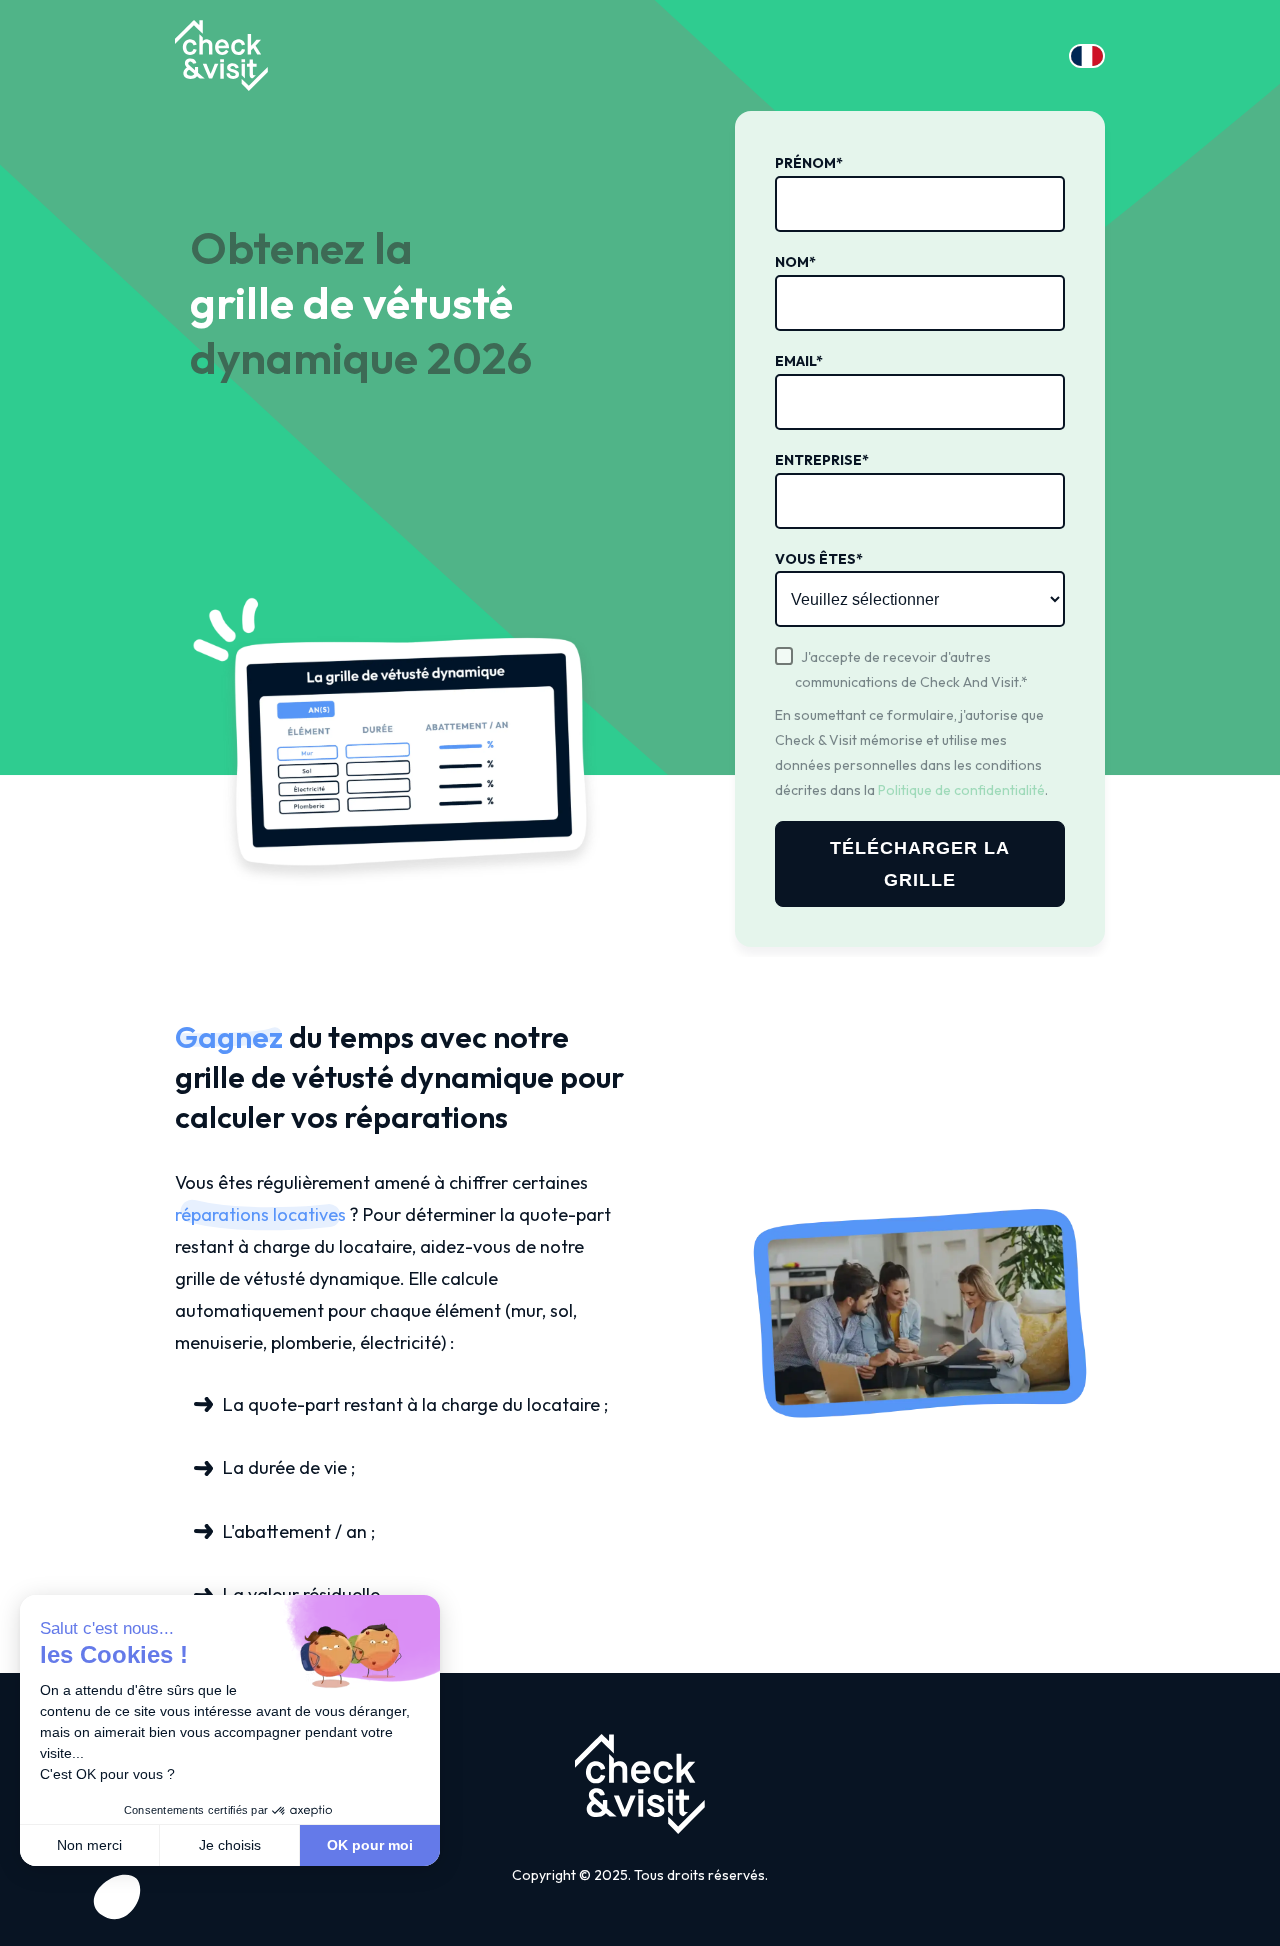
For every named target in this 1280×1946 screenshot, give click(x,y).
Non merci (89, 1845)
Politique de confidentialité (961, 790)
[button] (117, 1897)
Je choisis (230, 1845)
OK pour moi (370, 1845)
